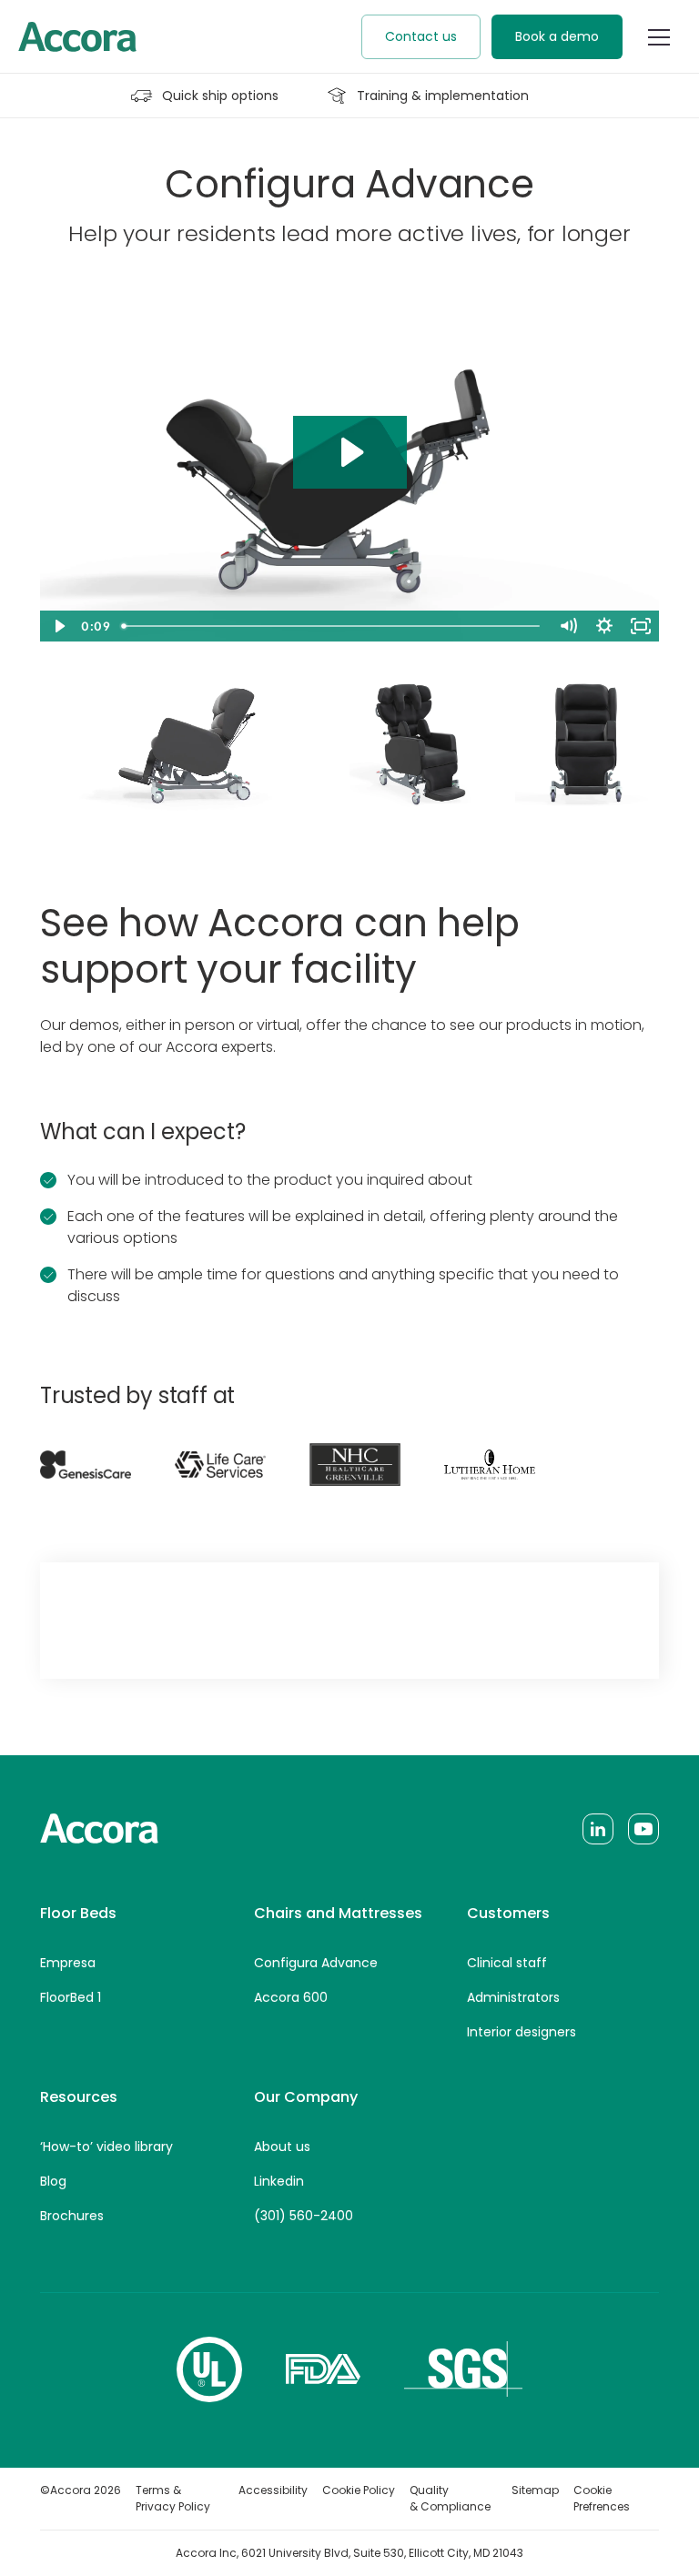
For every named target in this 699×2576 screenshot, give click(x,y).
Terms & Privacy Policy (173, 2498)
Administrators (513, 1997)
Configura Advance (316, 1963)
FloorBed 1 (71, 1997)
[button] (659, 37)
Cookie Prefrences (602, 2498)
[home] (77, 37)
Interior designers (522, 2032)
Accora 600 (291, 1997)
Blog (53, 2181)
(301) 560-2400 (304, 2216)
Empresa (68, 1963)
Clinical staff (507, 1963)
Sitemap (535, 2490)
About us (282, 2147)
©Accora (81, 2490)
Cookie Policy (359, 2490)
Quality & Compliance (450, 2498)
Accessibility (273, 2490)
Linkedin (279, 2181)
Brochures (72, 2216)
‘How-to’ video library (106, 2147)
